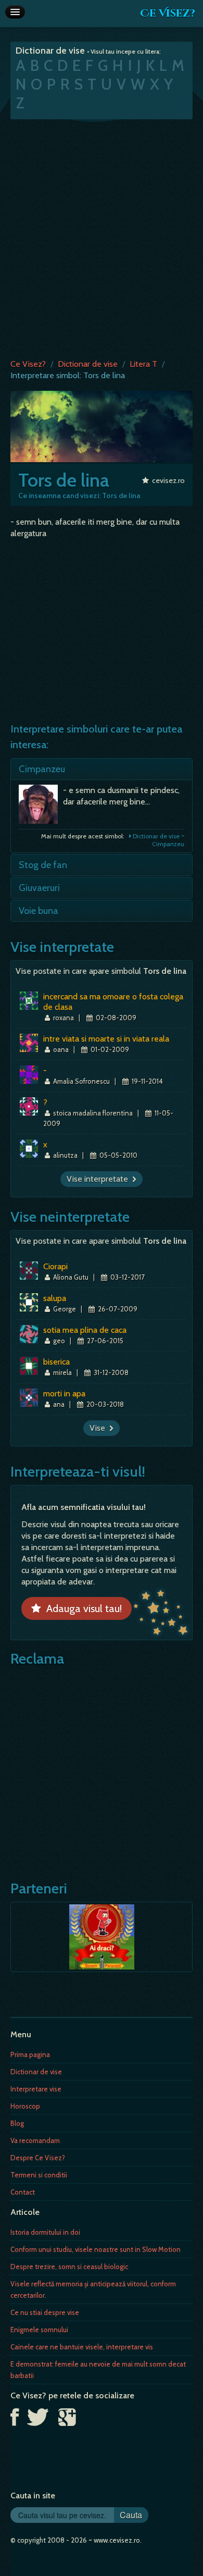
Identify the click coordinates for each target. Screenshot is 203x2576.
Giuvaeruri (39, 888)
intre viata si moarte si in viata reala (106, 1039)
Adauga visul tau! (81, 1608)
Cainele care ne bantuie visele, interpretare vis (82, 2347)
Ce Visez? (168, 13)
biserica (56, 1362)
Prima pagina (30, 2054)
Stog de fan (43, 865)
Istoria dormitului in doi (45, 2232)
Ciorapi (55, 1266)
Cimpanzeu (42, 769)
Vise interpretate (99, 1179)
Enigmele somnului (39, 2330)
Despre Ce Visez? (38, 2158)
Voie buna (39, 911)
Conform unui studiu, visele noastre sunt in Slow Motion (96, 2249)
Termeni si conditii (39, 2175)
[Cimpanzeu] (41, 807)
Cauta (131, 2515)
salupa (55, 1298)
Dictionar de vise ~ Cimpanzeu (158, 840)
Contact (23, 2192)
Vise (99, 1428)
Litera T (143, 364)
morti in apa (64, 1394)
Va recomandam (35, 2140)
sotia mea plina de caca (85, 1330)
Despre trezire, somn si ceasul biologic (69, 2267)
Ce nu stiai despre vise (45, 2312)
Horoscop (25, 2106)
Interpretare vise (36, 2089)
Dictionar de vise (88, 364)
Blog (17, 2123)
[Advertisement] (102, 237)
